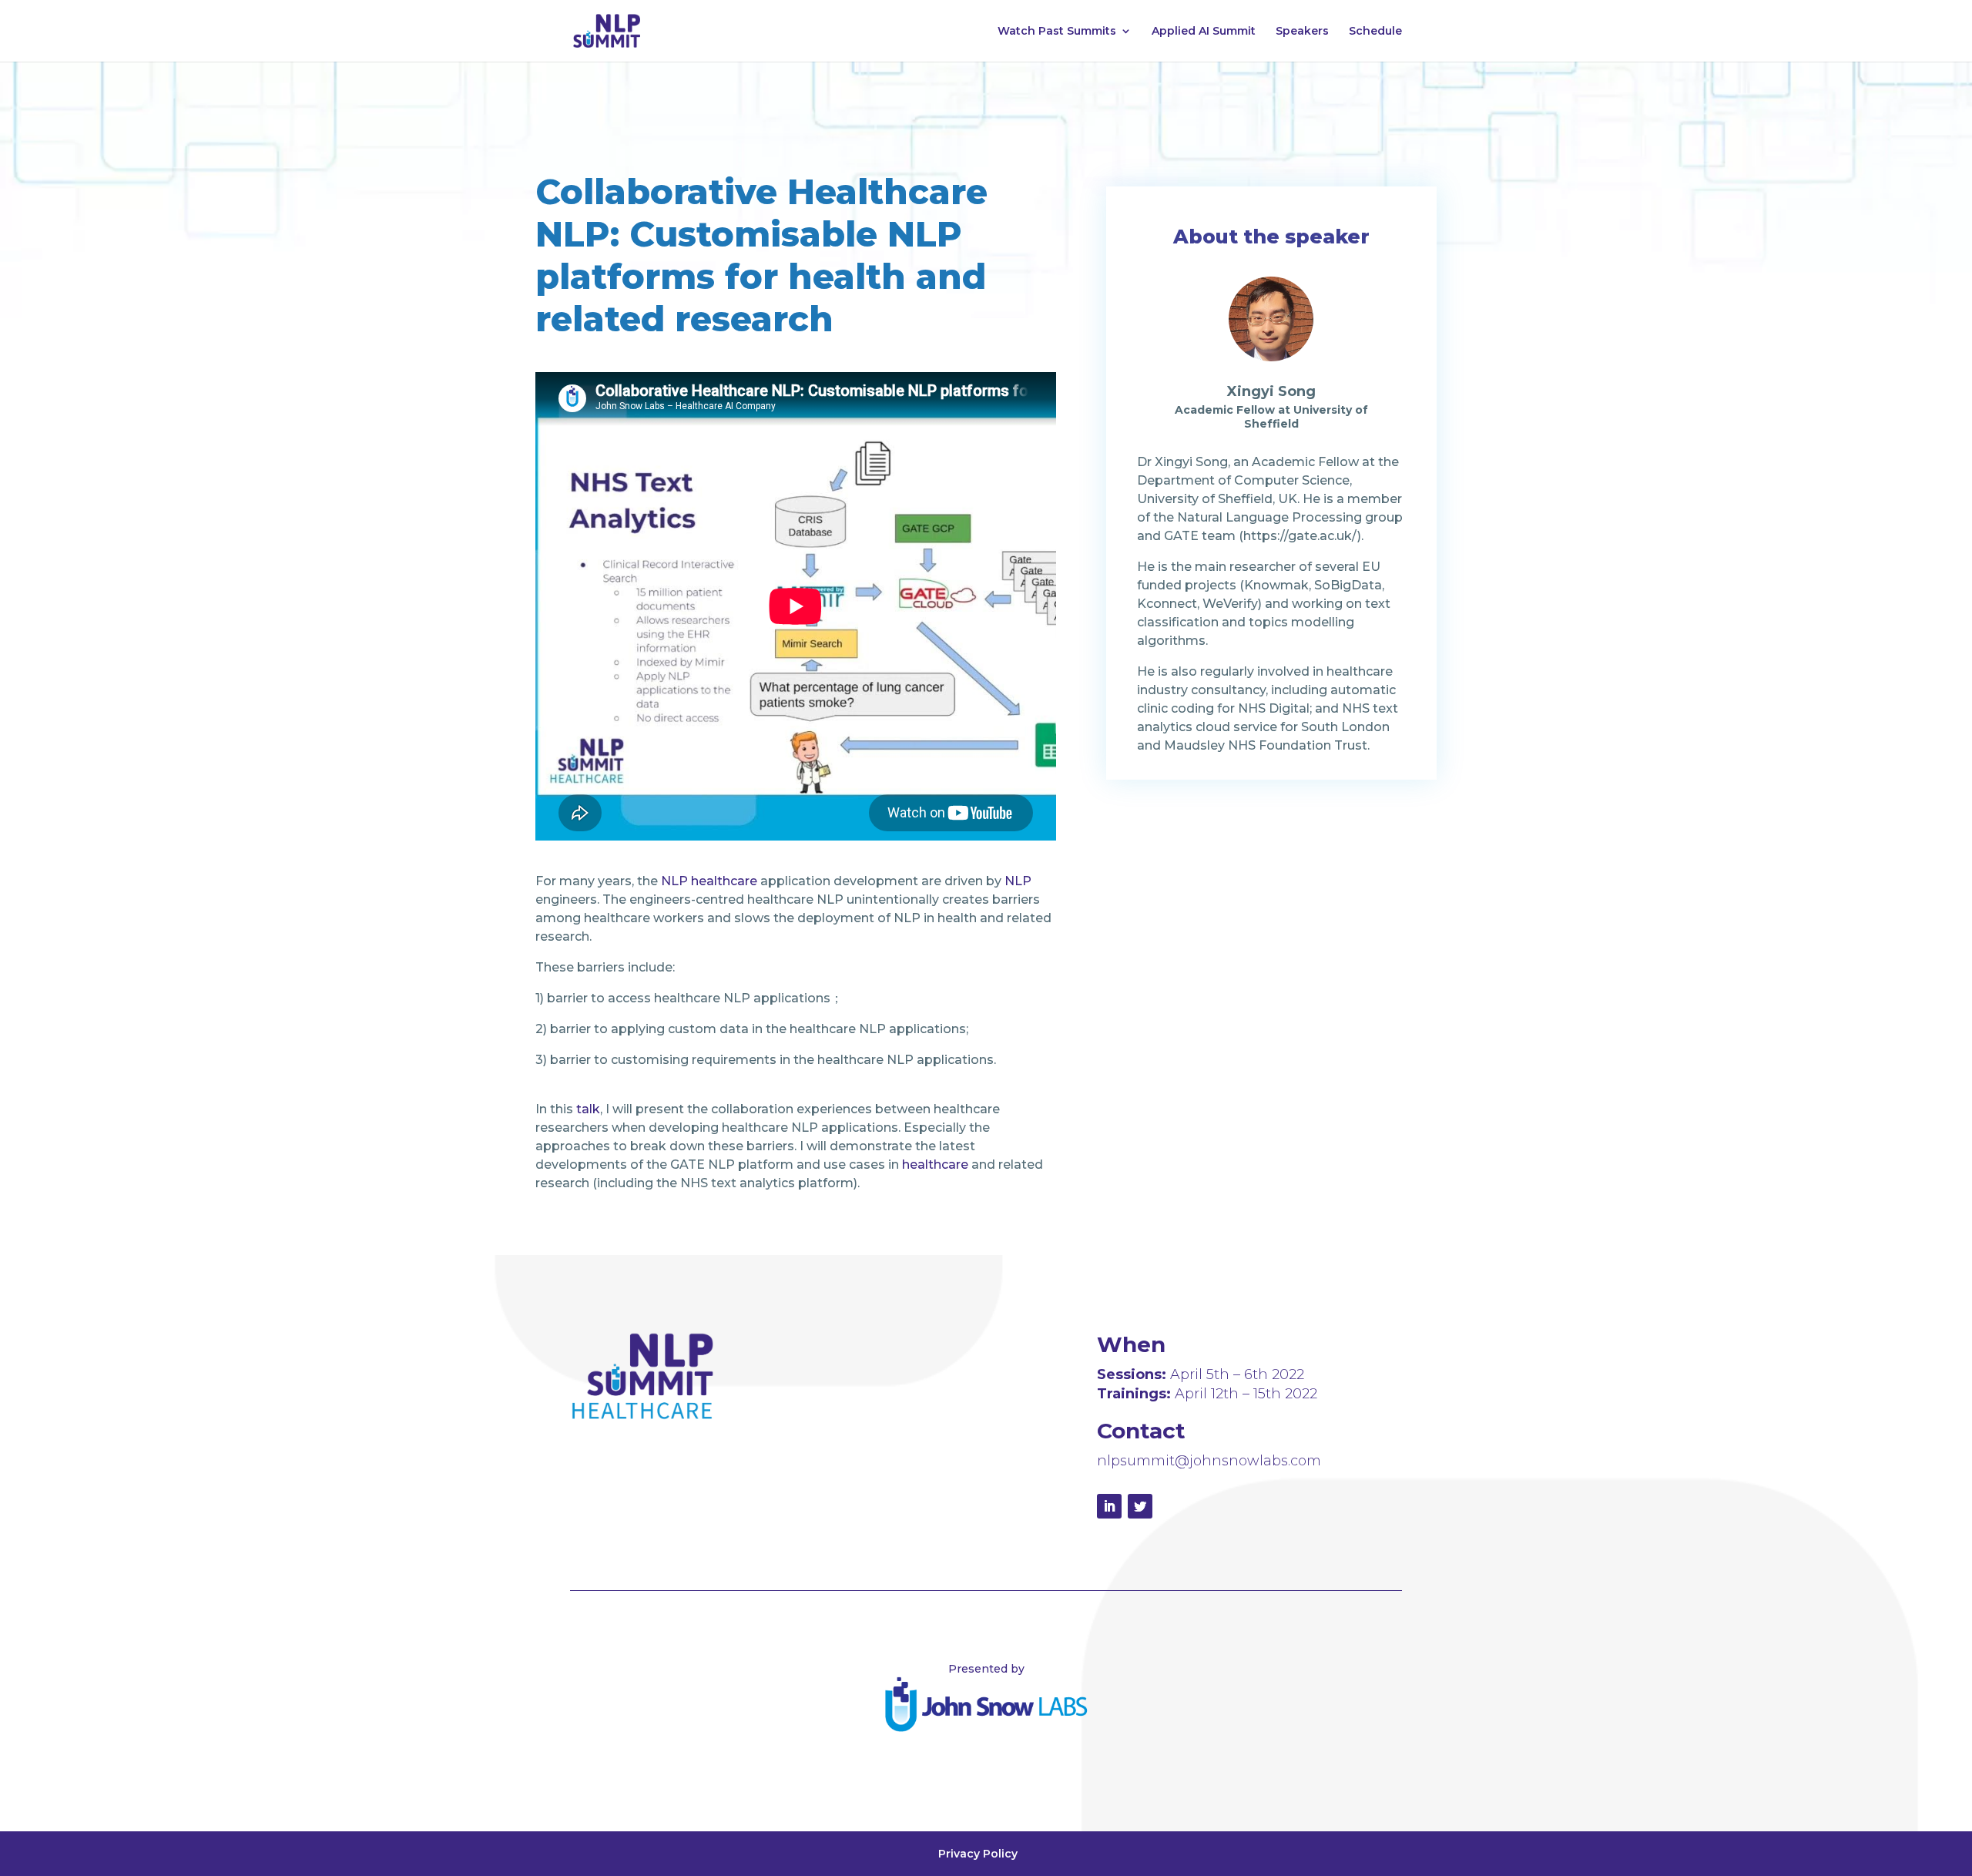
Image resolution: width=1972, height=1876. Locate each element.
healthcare (935, 1165)
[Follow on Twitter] (1140, 1506)
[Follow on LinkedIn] (1109, 1506)
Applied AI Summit (1204, 32)
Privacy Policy (978, 1854)
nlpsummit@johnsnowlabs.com (1209, 1461)
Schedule (1375, 32)
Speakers (1302, 32)
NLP (1018, 881)
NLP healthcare (709, 881)
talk (588, 1109)
